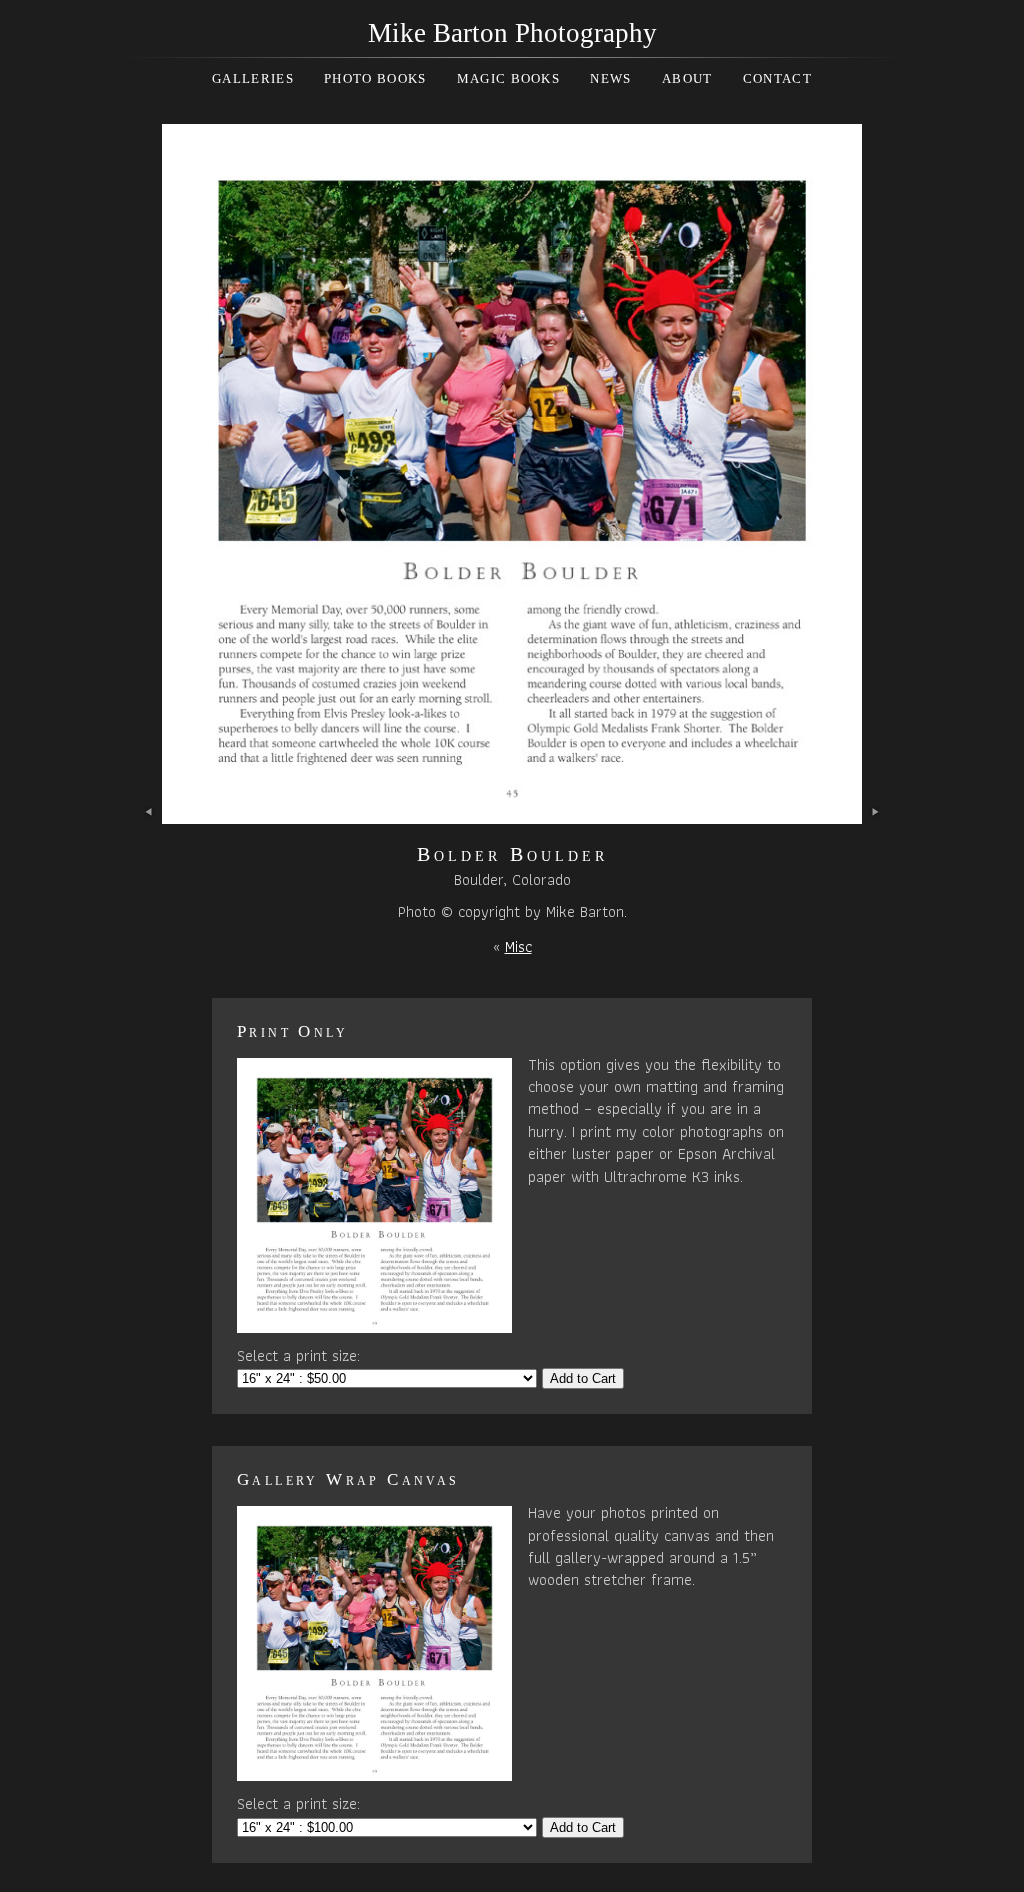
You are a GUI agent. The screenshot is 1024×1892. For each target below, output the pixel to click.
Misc (518, 946)
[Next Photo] (512, 812)
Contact (777, 78)
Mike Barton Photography (512, 33)
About (687, 78)
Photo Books (375, 78)
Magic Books (508, 78)
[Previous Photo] (149, 812)
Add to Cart (583, 1378)
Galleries (253, 78)
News (610, 78)
